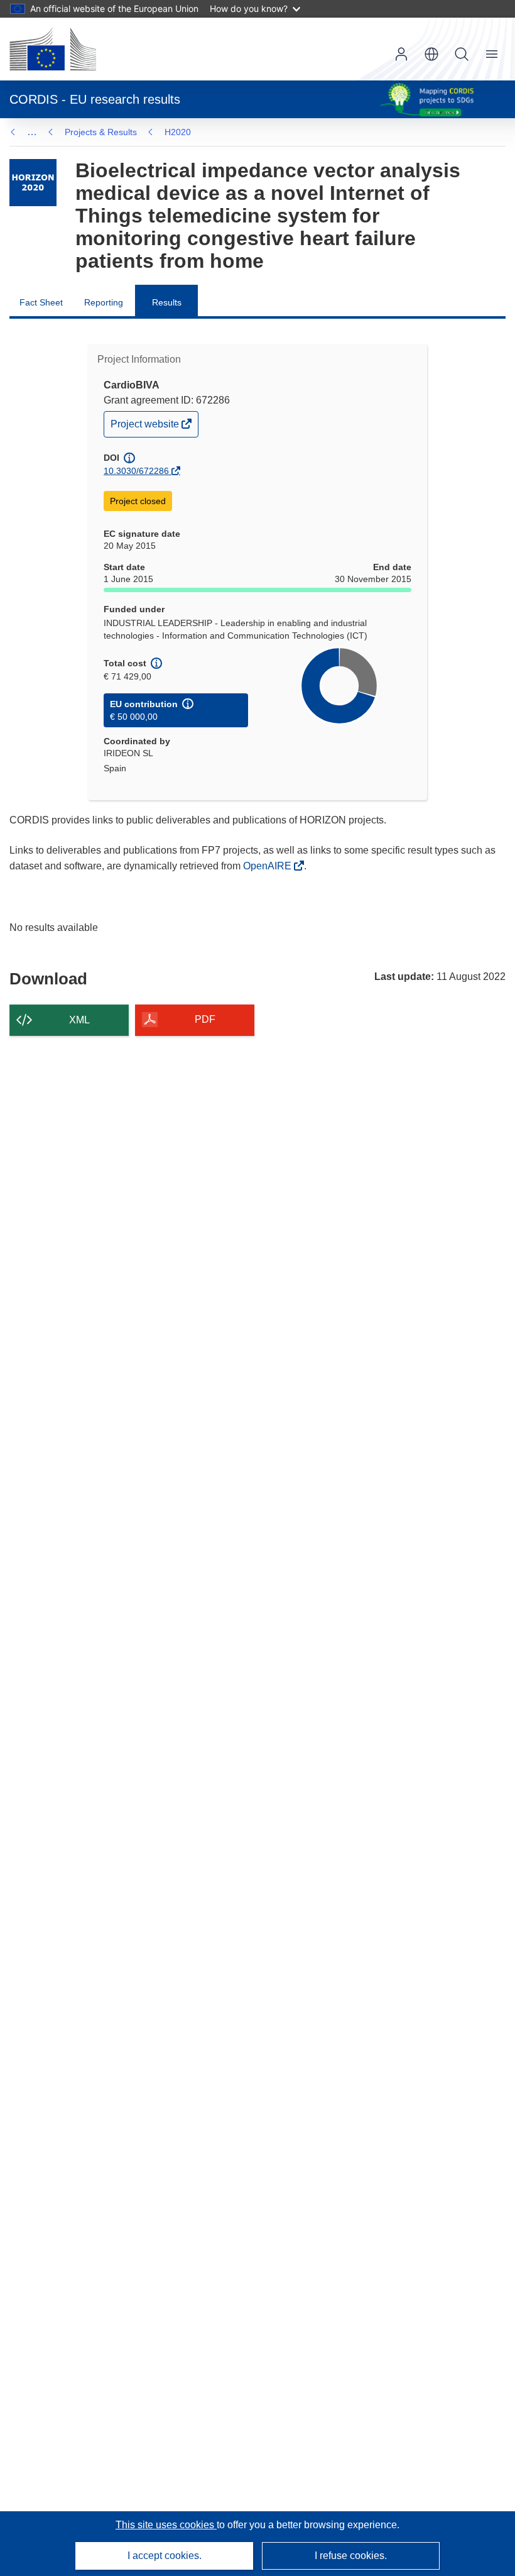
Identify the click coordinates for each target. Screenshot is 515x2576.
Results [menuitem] (167, 302)
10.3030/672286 (136, 471)
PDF (205, 1019)
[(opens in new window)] (53, 49)
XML (79, 1020)
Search (462, 54)
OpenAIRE (268, 866)
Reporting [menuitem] (104, 302)
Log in (401, 54)
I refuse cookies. (351, 2556)
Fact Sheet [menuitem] (41, 302)
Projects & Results (101, 132)
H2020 (178, 132)
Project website (146, 427)
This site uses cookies (166, 2525)
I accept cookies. (165, 2556)
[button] (431, 54)
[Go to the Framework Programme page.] (33, 183)
